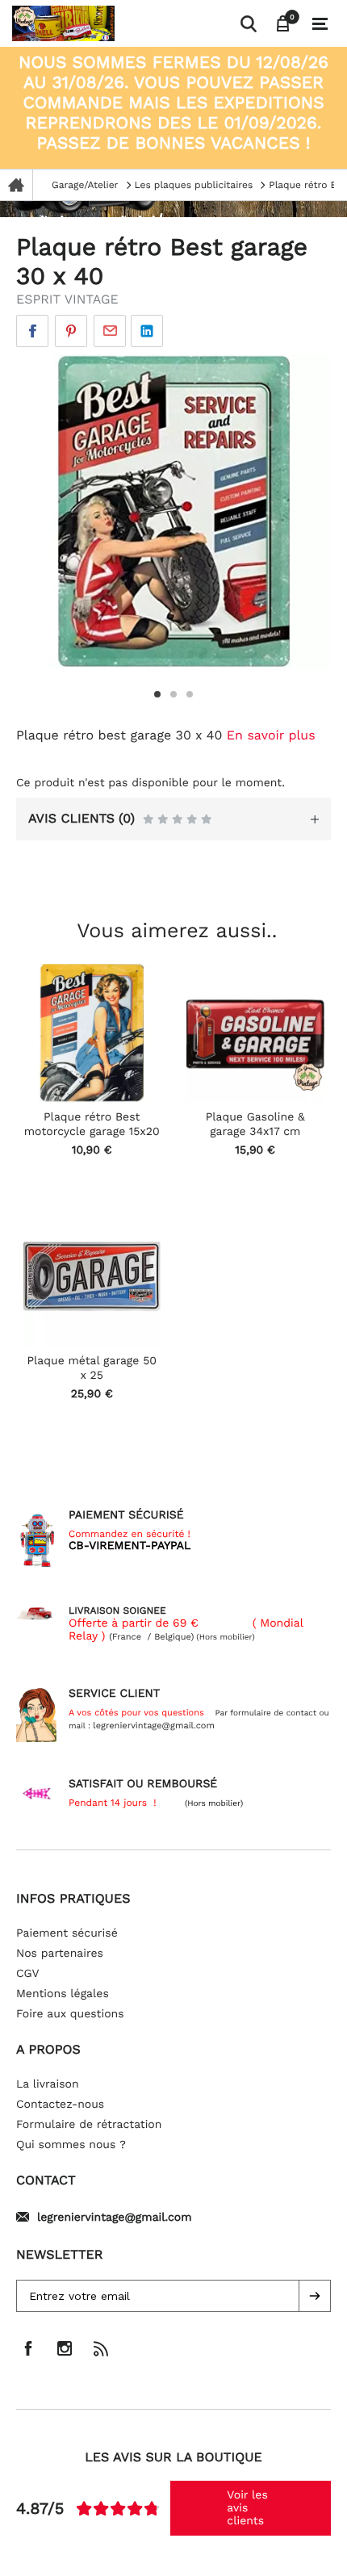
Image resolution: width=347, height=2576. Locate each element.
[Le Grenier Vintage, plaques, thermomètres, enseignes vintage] (123, 23)
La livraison (48, 2084)
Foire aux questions (70, 2014)
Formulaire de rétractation (89, 2125)
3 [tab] (190, 694)
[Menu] (320, 24)
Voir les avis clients (247, 2508)
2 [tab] (173, 694)
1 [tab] (157, 694)
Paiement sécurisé (67, 1933)
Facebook (32, 331)
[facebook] (28, 2348)
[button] (315, 2296)
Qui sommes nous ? (71, 2145)
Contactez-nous (60, 2105)
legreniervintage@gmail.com (115, 2218)
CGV (28, 1974)
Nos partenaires (60, 1954)
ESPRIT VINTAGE (67, 299)
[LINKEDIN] (147, 331)
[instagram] (65, 2348)
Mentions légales (63, 1994)
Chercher (248, 23)
